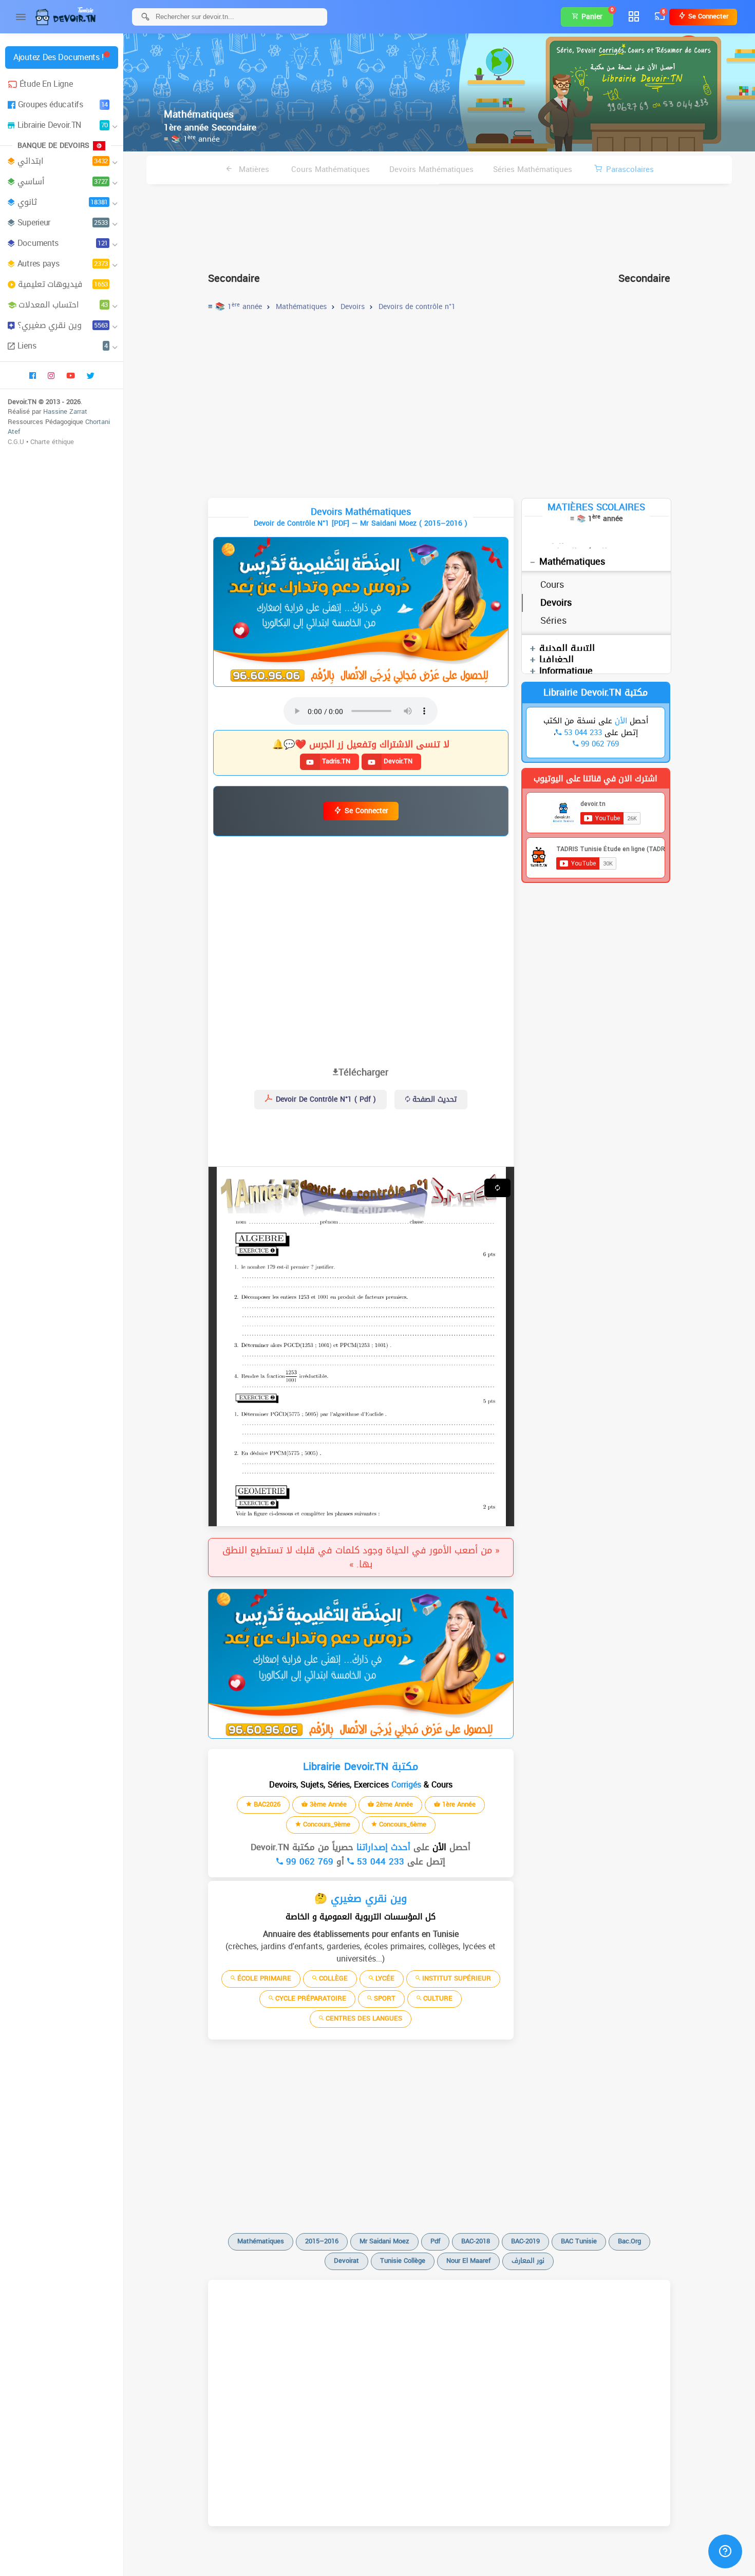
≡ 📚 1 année (192, 139)
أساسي (63, 181)
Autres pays (63, 264)
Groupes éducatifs (63, 104)
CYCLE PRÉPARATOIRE (310, 1998)
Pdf (435, 2241)
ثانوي (63, 202)
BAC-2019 (525, 2241)
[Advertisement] (439, 224)
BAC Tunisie (579, 2241)
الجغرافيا (556, 660)
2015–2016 (322, 2241)
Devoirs (556, 603)
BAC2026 (266, 1804)
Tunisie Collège (403, 2261)
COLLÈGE (332, 1978)
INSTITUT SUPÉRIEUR (456, 1978)
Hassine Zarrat (65, 411)
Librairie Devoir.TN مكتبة (596, 693)
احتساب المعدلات (63, 305)
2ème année (393, 1804)
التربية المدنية (567, 648)
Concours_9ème (326, 1824)
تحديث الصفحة (433, 1099)
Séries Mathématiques (533, 169)
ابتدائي (63, 161)
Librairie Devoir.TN (63, 125)
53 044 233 (379, 1861)
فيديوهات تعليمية (63, 284)
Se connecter (707, 16)
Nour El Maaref (468, 2261)
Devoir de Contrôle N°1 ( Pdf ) (325, 1099)
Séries (553, 621)
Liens (63, 346)
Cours (552, 585)
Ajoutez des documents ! (59, 57)
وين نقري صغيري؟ (63, 325)
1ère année (458, 1804)
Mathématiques (572, 562)
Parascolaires (630, 169)
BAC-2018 (476, 2241)
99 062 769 (308, 1861)
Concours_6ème (402, 1824)
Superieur (63, 223)
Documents (63, 243)
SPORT (384, 1998)
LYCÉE (384, 1978)
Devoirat (346, 2261)
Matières (253, 169)
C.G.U (16, 442)
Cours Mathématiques (331, 169)
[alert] (361, 612)
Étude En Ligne (46, 84)
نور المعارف (528, 2261)
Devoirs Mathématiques (431, 169)
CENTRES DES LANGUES (363, 2018)
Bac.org (629, 2241)
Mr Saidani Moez (384, 2241)
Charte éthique (52, 442)
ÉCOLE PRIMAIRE (263, 1978)
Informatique (566, 671)
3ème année (327, 1804)
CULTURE (437, 1998)
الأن (438, 1847)
